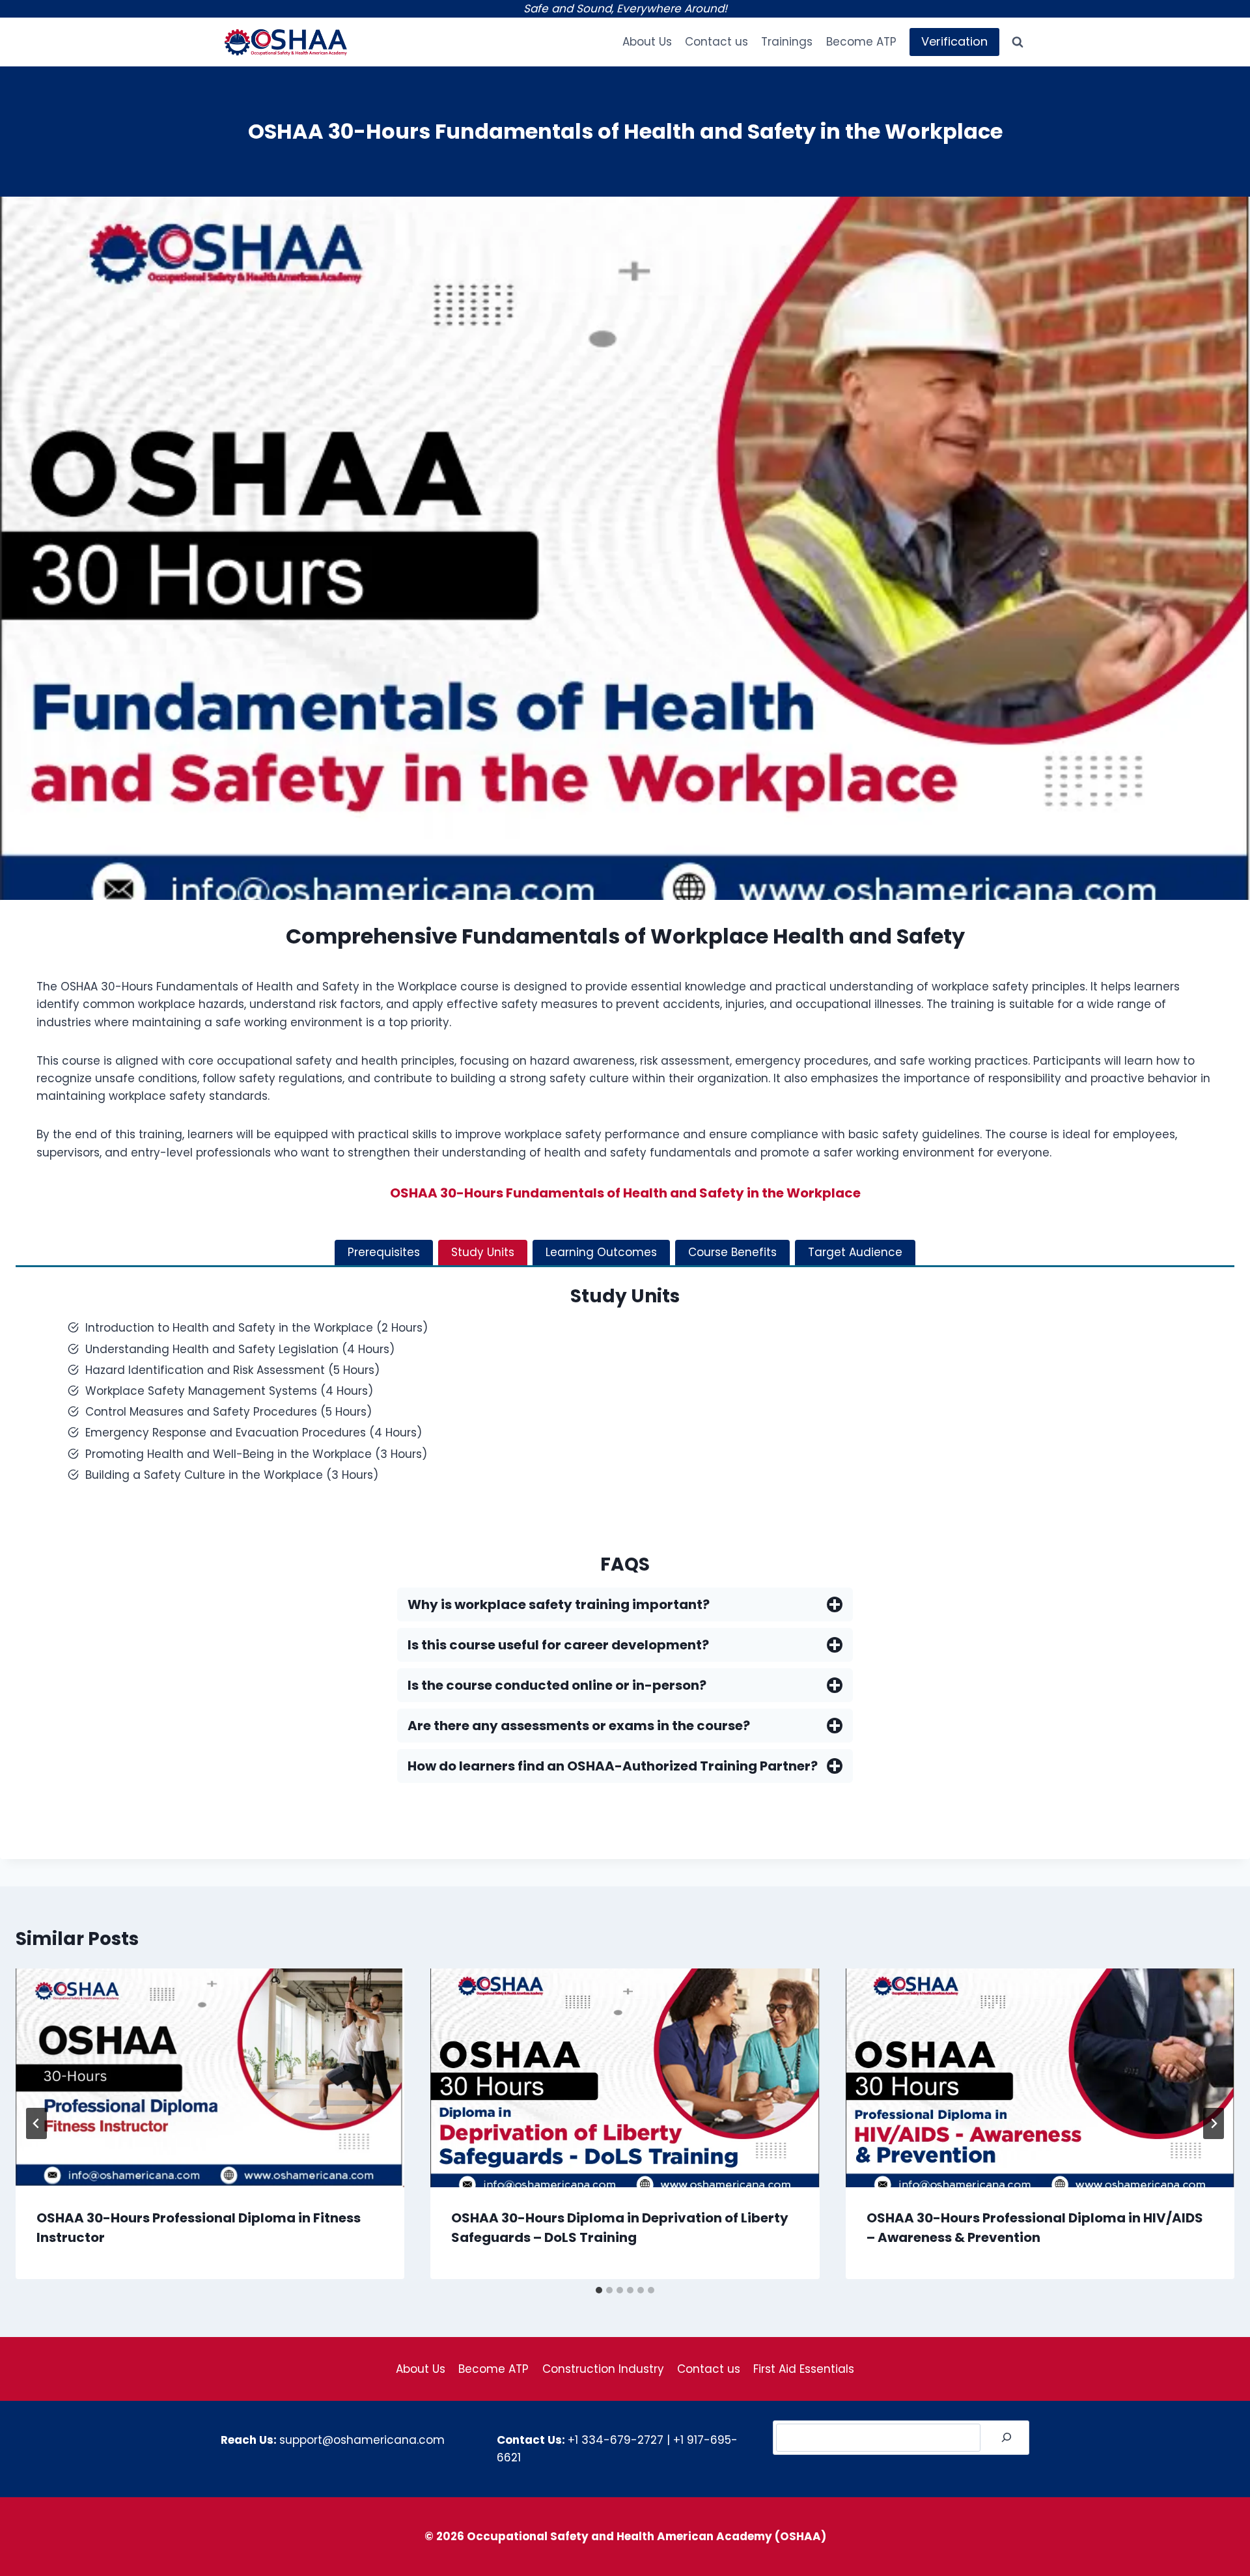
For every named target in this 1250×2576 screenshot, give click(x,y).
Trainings (787, 42)
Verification (954, 41)
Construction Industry (603, 2369)
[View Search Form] (1018, 42)
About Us (647, 42)
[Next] (1214, 2123)
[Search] (1007, 2438)
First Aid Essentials (804, 2369)
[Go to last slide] (36, 2123)
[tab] (384, 1253)
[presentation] (210, 2078)
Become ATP (861, 42)
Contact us (716, 42)
